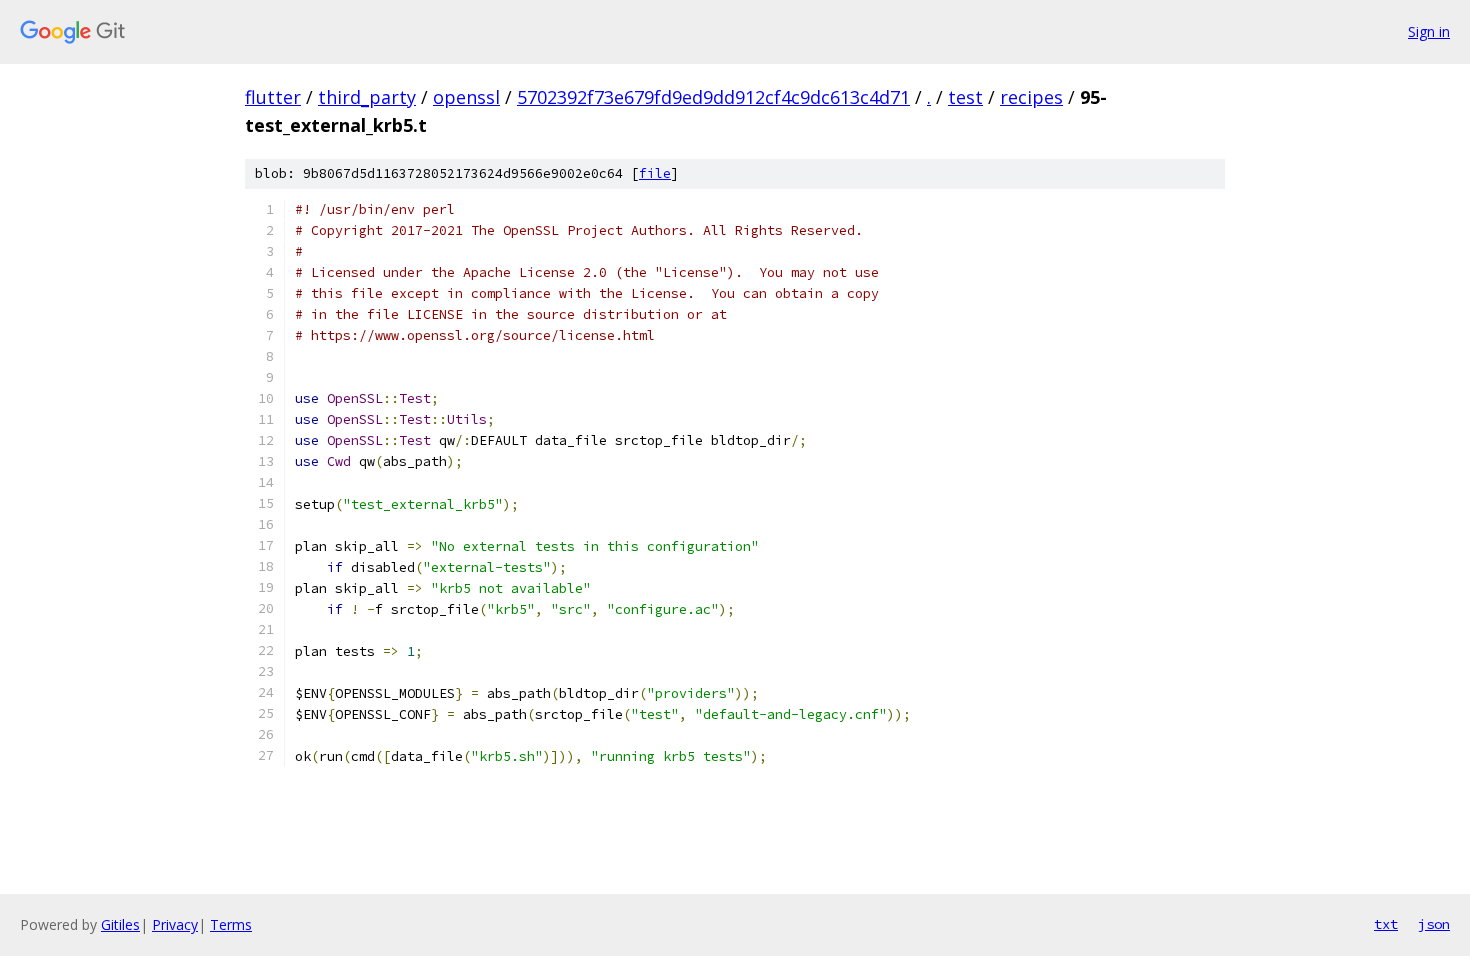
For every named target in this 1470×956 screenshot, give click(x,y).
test (965, 97)
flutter (273, 97)
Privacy (175, 924)
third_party (367, 97)
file (655, 173)
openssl (466, 97)
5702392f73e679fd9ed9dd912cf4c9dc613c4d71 (713, 97)
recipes (1031, 97)
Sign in (1429, 31)
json (1434, 924)
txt (1386, 924)
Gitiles (120, 924)
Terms (231, 924)
